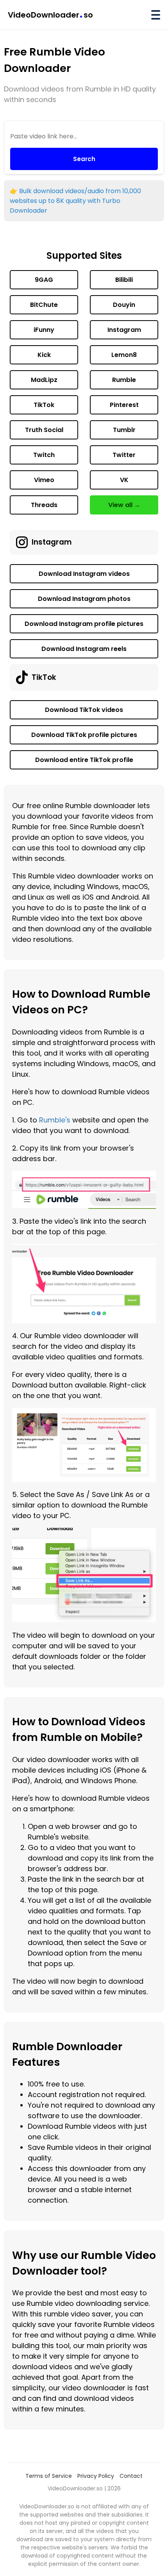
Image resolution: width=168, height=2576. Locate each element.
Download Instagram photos (84, 599)
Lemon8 (124, 355)
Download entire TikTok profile (84, 760)
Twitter (124, 455)
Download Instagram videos (84, 574)
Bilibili (124, 280)
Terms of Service (49, 2476)
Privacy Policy (96, 2476)
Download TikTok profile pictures (84, 735)
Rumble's (55, 1120)
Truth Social (44, 430)
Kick (44, 355)
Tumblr (124, 430)
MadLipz (44, 380)
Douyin (124, 305)
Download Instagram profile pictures (84, 624)
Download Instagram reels (84, 649)
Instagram (124, 330)
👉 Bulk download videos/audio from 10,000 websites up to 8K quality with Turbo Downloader (75, 201)
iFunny (44, 330)
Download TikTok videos (84, 710)
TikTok (44, 405)
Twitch (44, 455)
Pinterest (124, 405)
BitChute (44, 305)
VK (124, 480)
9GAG (44, 280)
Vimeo (44, 480)
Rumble (124, 380)
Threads (44, 505)
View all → (124, 505)
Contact (131, 2476)
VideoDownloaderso (50, 15)
